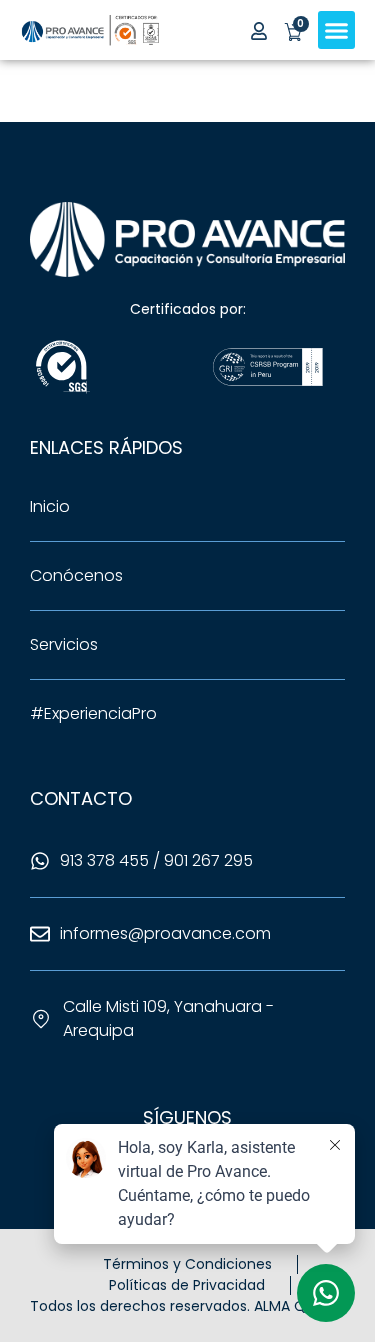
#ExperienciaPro (93, 713)
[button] (337, 30)
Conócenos (76, 575)
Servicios (64, 644)
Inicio (50, 506)
